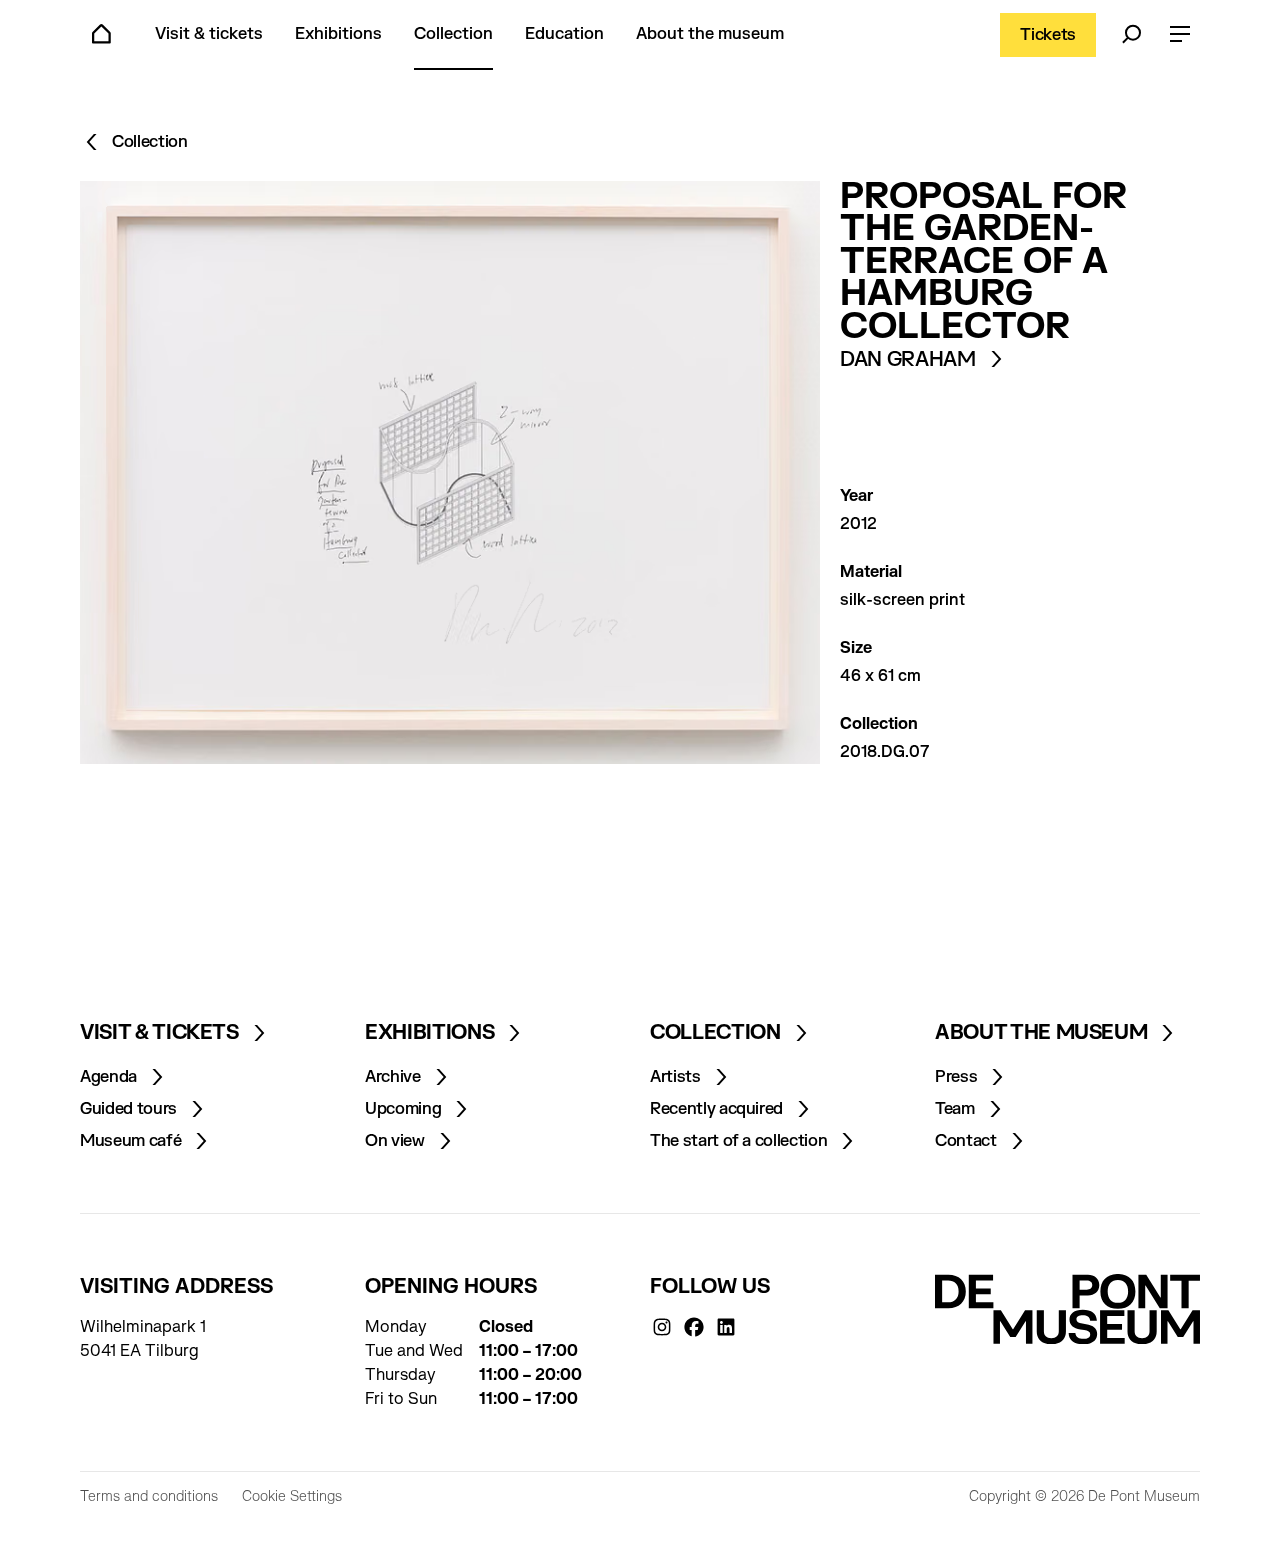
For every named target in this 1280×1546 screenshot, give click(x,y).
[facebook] (694, 1327)
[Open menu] (1180, 35)
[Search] (1132, 35)
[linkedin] (726, 1327)
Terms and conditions (149, 1496)
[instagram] (662, 1327)
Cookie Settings (292, 1496)
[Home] (101, 35)
